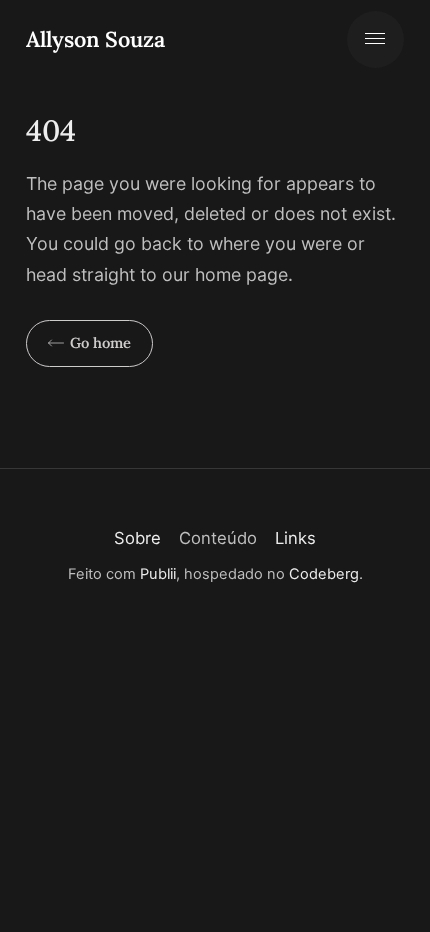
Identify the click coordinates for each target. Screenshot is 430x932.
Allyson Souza (95, 39)
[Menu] (375, 39)
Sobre (137, 538)
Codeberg (324, 574)
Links (295, 538)
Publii (158, 574)
